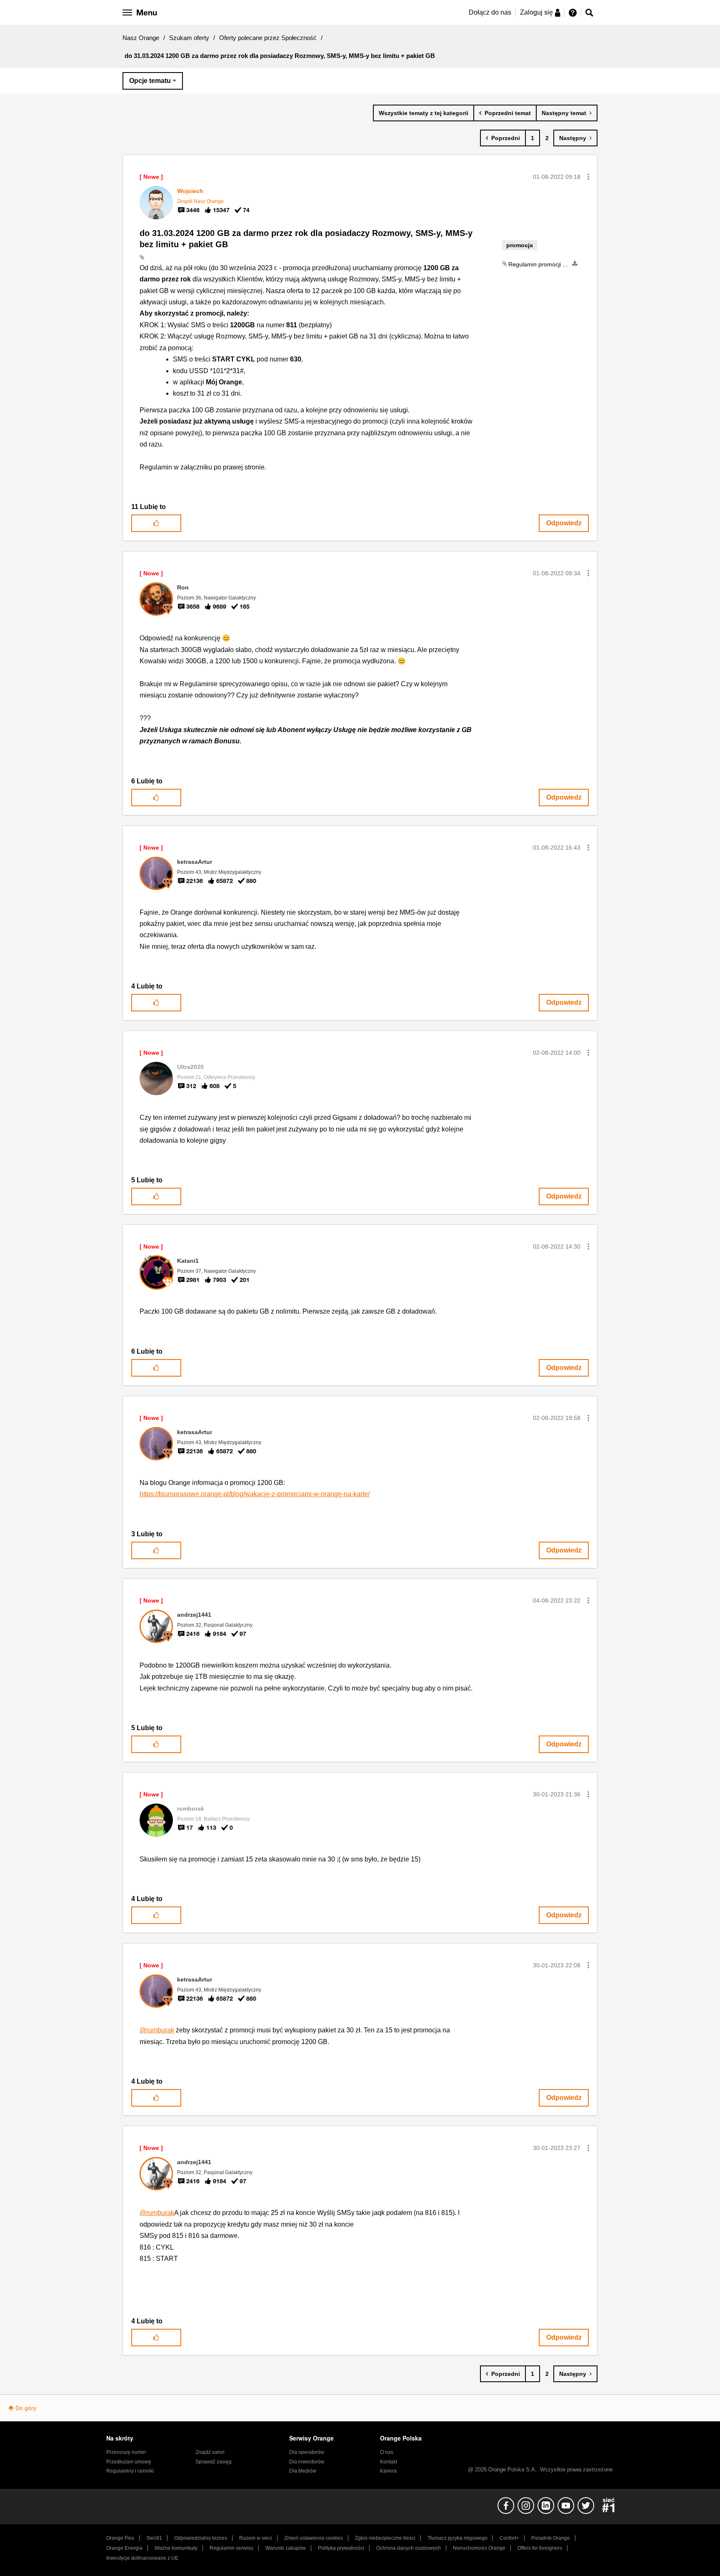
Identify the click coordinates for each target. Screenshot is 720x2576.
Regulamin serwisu (231, 2548)
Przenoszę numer (126, 2452)
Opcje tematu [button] (150, 81)
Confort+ (509, 2538)
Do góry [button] (26, 2408)
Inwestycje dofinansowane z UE (142, 2558)
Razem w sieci (256, 2538)
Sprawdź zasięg (214, 2462)
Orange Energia (124, 2548)
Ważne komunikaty (176, 2548)
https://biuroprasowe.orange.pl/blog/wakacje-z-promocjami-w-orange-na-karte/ (255, 1494)
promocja (520, 245)
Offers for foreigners (540, 2548)
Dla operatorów (307, 2452)
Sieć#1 (154, 2538)
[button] (588, 177)
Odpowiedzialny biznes (201, 2538)
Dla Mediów (303, 2471)
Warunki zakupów (286, 2548)
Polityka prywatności (341, 2548)
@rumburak (157, 2030)
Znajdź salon (210, 2452)
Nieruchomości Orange (479, 2548)
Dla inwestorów (307, 2462)
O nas (387, 2452)
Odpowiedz (564, 523)
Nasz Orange (141, 38)
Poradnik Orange (551, 2538)
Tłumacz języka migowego (457, 2538)
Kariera (388, 2471)
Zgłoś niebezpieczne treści (385, 2538)
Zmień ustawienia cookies (314, 2538)
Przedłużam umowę (129, 2462)
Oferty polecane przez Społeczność (268, 38)
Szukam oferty (189, 38)
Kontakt (389, 2462)
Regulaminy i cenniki (130, 2471)
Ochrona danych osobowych (409, 2548)
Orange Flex (120, 2538)
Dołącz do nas (490, 12)
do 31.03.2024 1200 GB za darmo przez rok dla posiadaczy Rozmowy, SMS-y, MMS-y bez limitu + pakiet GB (306, 239)
